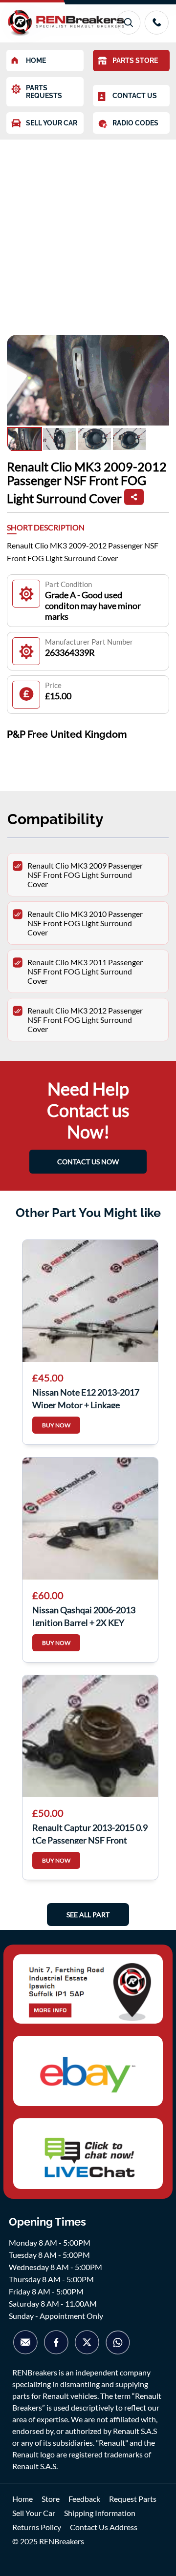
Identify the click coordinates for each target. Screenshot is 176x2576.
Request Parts (133, 2499)
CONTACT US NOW (88, 1162)
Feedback (84, 2499)
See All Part (88, 1915)
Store (51, 2499)
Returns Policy (37, 2527)
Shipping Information (100, 2513)
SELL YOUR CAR (52, 123)
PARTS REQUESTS (44, 92)
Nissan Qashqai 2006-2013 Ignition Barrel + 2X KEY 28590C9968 (84, 1615)
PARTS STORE (135, 61)
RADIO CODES (135, 123)
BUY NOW (56, 1425)
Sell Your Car (34, 2513)
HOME (36, 61)
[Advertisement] (88, 232)
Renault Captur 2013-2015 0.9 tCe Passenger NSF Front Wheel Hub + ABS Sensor (90, 1833)
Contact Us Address (104, 2527)
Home (22, 2499)
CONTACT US (135, 96)
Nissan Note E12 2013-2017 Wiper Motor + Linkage (86, 1398)
